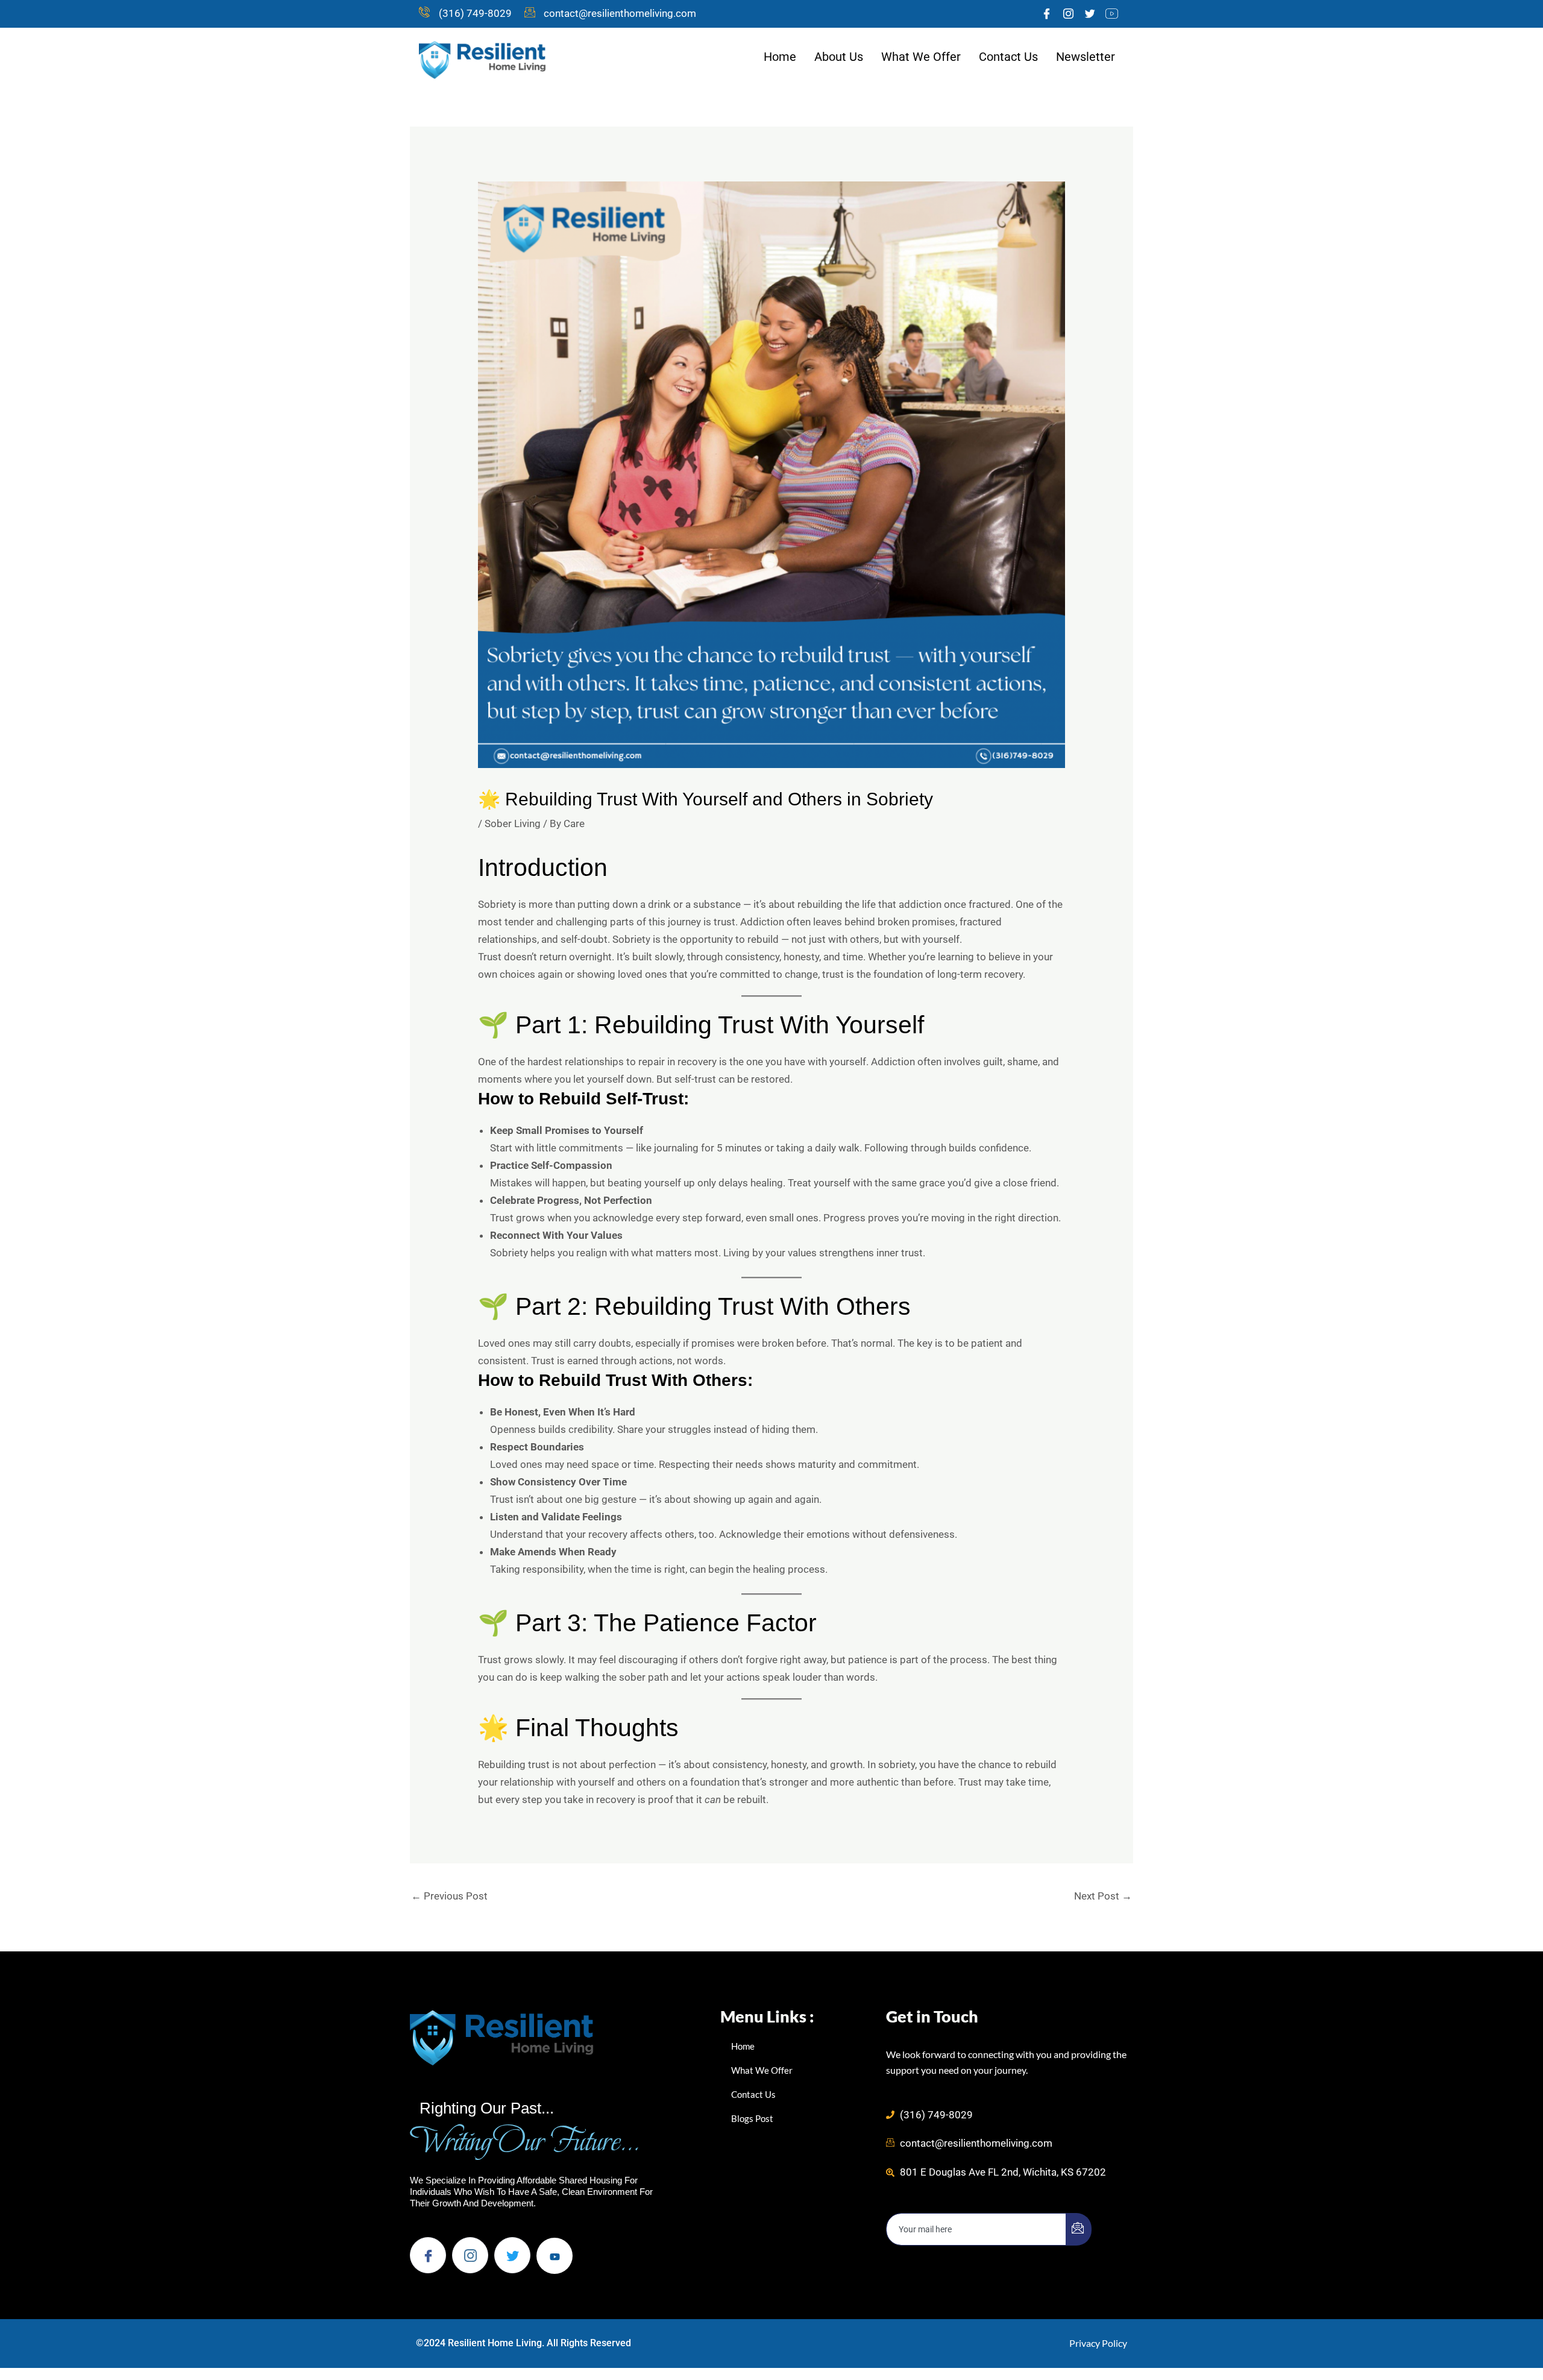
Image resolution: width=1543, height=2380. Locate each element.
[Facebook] (1046, 14)
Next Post (1103, 1896)
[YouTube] (1111, 14)
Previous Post (449, 1896)
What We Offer (921, 57)
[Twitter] (1090, 14)
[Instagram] (1068, 14)
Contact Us (1008, 57)
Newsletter (1086, 57)
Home (780, 57)
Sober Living (513, 823)
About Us (839, 57)
